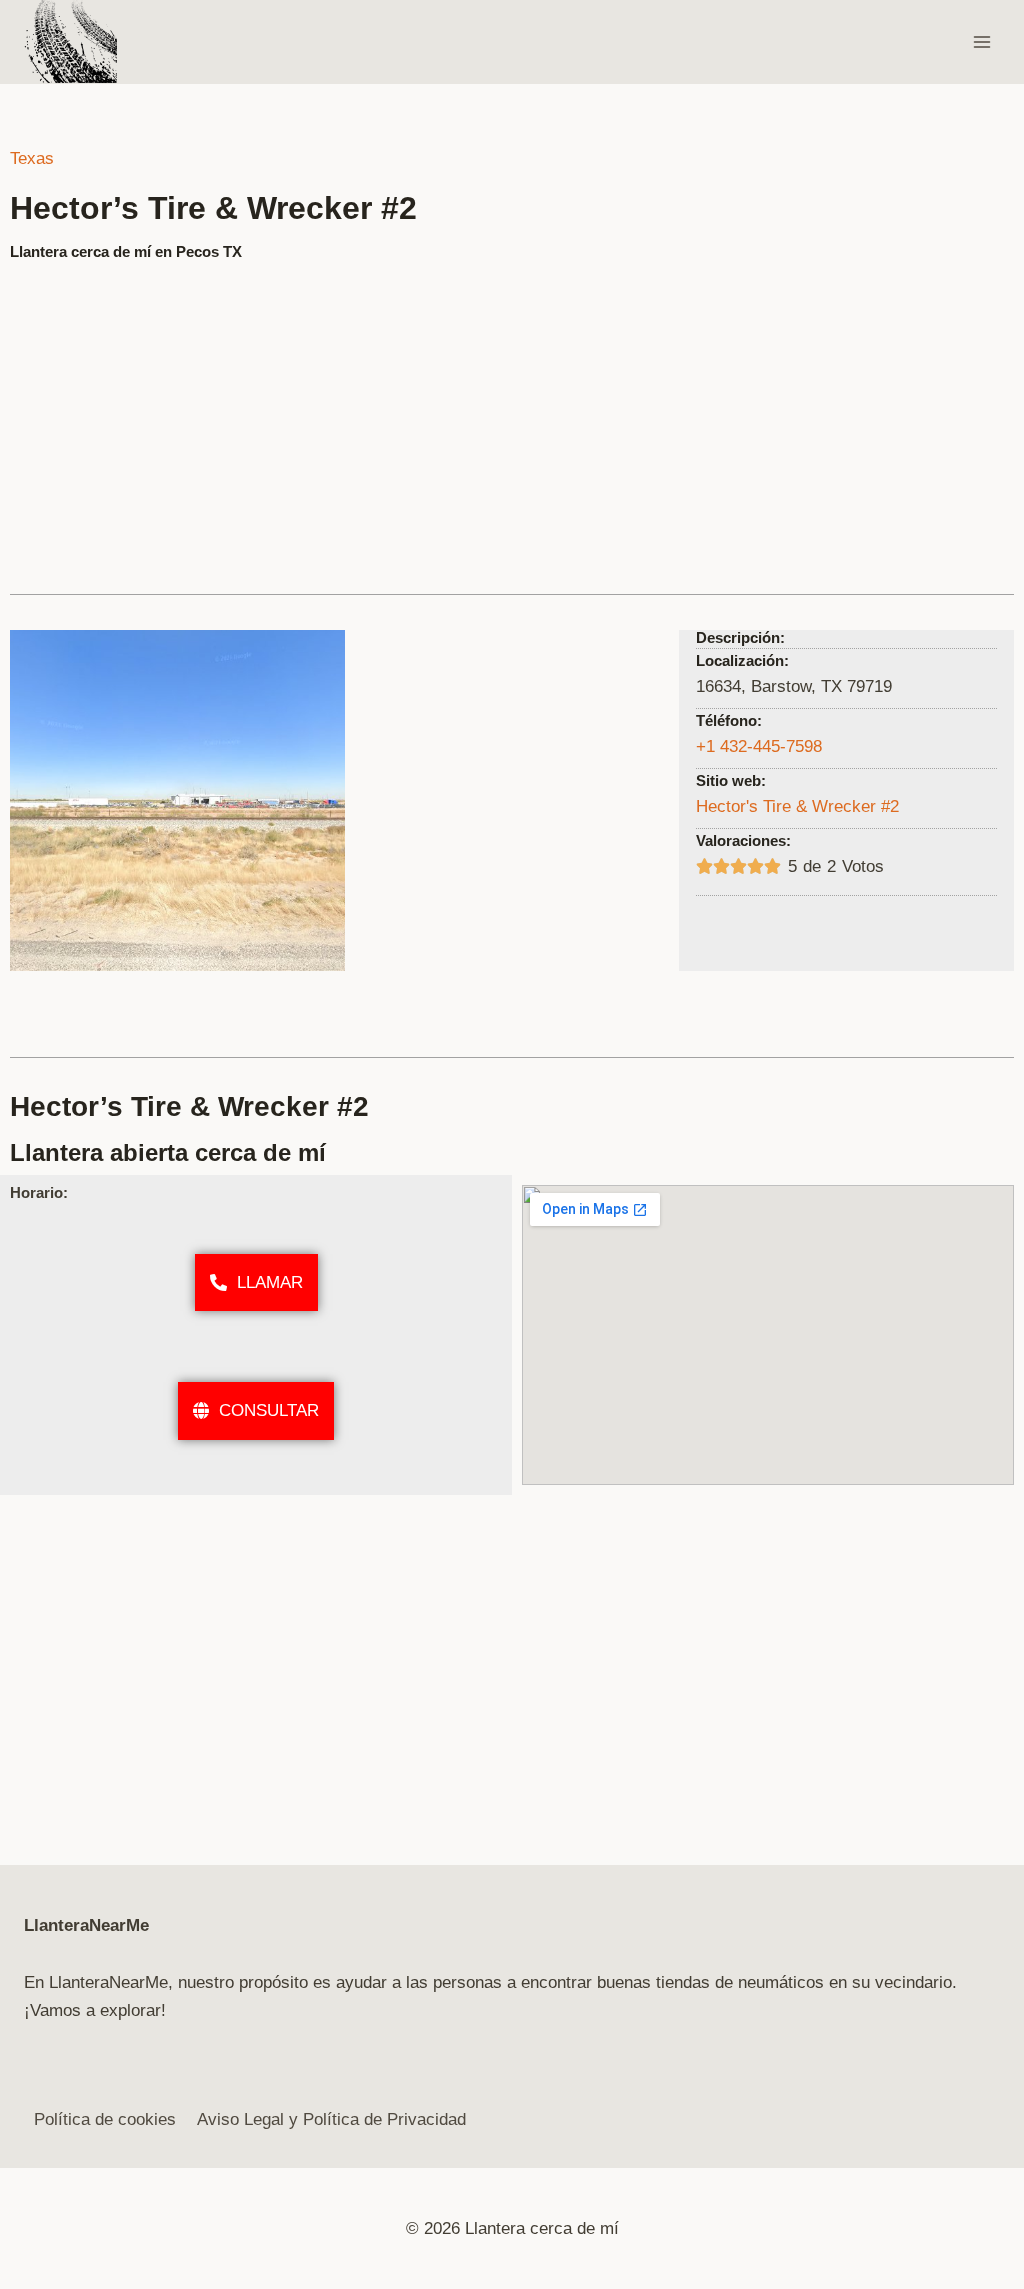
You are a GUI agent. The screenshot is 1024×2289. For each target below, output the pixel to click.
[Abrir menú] (981, 41)
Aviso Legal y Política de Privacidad (331, 2119)
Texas (32, 158)
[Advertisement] (512, 419)
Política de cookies (105, 2119)
